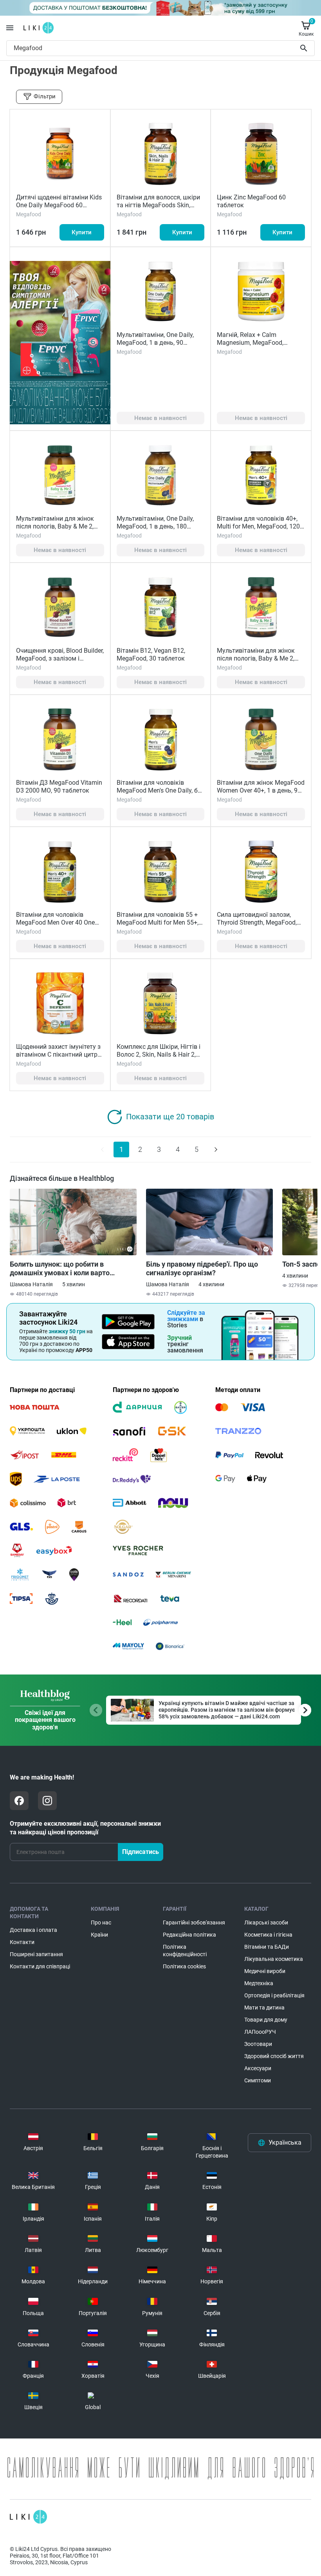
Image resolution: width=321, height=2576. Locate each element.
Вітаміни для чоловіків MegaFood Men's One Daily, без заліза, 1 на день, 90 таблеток (160, 790)
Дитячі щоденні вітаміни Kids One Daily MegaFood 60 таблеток (59, 205)
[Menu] (10, 28)
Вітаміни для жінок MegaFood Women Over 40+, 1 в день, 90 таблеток (261, 790)
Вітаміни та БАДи (267, 1947)
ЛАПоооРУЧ (260, 2032)
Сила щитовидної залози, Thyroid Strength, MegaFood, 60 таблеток (257, 922)
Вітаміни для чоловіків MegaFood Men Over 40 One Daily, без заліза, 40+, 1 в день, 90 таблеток (60, 926)
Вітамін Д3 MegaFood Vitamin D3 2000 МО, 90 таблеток (59, 787)
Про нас (101, 1922)
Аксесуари (258, 2068)
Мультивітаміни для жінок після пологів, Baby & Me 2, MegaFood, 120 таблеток (55, 526)
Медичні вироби (265, 1971)
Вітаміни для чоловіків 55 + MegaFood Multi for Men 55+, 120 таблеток (158, 922)
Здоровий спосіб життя (274, 2056)
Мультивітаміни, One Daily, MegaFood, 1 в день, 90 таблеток (155, 343)
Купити (82, 232)
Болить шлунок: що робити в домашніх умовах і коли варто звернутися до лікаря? (60, 1269)
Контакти (22, 1942)
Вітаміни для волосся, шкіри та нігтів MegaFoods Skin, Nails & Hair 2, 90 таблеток (158, 205)
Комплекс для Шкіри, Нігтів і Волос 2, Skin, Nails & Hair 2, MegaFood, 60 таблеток (159, 1054)
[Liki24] (28, 2517)
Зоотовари (258, 2044)
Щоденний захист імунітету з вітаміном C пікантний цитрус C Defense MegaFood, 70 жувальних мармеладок (60, 1058)
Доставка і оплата (33, 1930)
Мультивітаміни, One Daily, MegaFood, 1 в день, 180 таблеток (155, 526)
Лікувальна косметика (274, 1959)
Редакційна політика (189, 1935)
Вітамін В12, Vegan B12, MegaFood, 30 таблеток (151, 654)
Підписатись (141, 1852)
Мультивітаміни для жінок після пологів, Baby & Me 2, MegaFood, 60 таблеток (256, 658)
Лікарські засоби (266, 1922)
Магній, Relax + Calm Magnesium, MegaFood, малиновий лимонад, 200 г (256, 343)
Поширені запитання (36, 1954)
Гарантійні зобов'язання (194, 1922)
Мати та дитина (264, 2008)
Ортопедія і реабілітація (274, 1995)
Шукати (305, 48)
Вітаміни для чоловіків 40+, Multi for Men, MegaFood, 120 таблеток (258, 526)
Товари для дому (266, 2020)
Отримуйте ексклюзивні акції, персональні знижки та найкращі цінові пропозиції (85, 1828)
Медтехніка (259, 1983)
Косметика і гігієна (268, 1935)
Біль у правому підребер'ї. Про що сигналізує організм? (202, 1268)
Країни (99, 1935)
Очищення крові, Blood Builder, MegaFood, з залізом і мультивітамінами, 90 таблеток (60, 662)
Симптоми (258, 2080)
